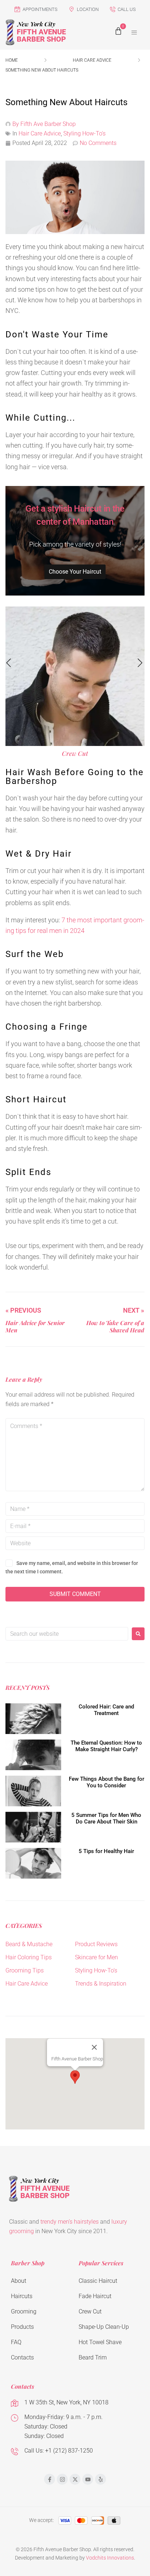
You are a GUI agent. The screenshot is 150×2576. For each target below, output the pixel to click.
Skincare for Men (96, 1957)
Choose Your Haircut (75, 572)
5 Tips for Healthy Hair (106, 1851)
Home (12, 60)
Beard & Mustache (29, 1944)
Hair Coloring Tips (29, 1957)
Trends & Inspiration (101, 1984)
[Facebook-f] (50, 2479)
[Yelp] (100, 2479)
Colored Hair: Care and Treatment (106, 1710)
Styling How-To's (84, 133)
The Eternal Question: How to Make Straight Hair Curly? (106, 1746)
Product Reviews (96, 1944)
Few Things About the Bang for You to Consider (106, 1782)
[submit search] (138, 1634)
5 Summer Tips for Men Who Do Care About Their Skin (106, 1818)
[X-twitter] (75, 2479)
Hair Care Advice (92, 60)
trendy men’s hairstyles (70, 2222)
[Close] (94, 2047)
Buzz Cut (75, 753)
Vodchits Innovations (110, 2558)
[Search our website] (67, 1634)
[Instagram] (62, 2479)
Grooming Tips (25, 1970)
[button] (134, 32)
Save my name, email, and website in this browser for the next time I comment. (72, 1567)
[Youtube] (88, 2479)
